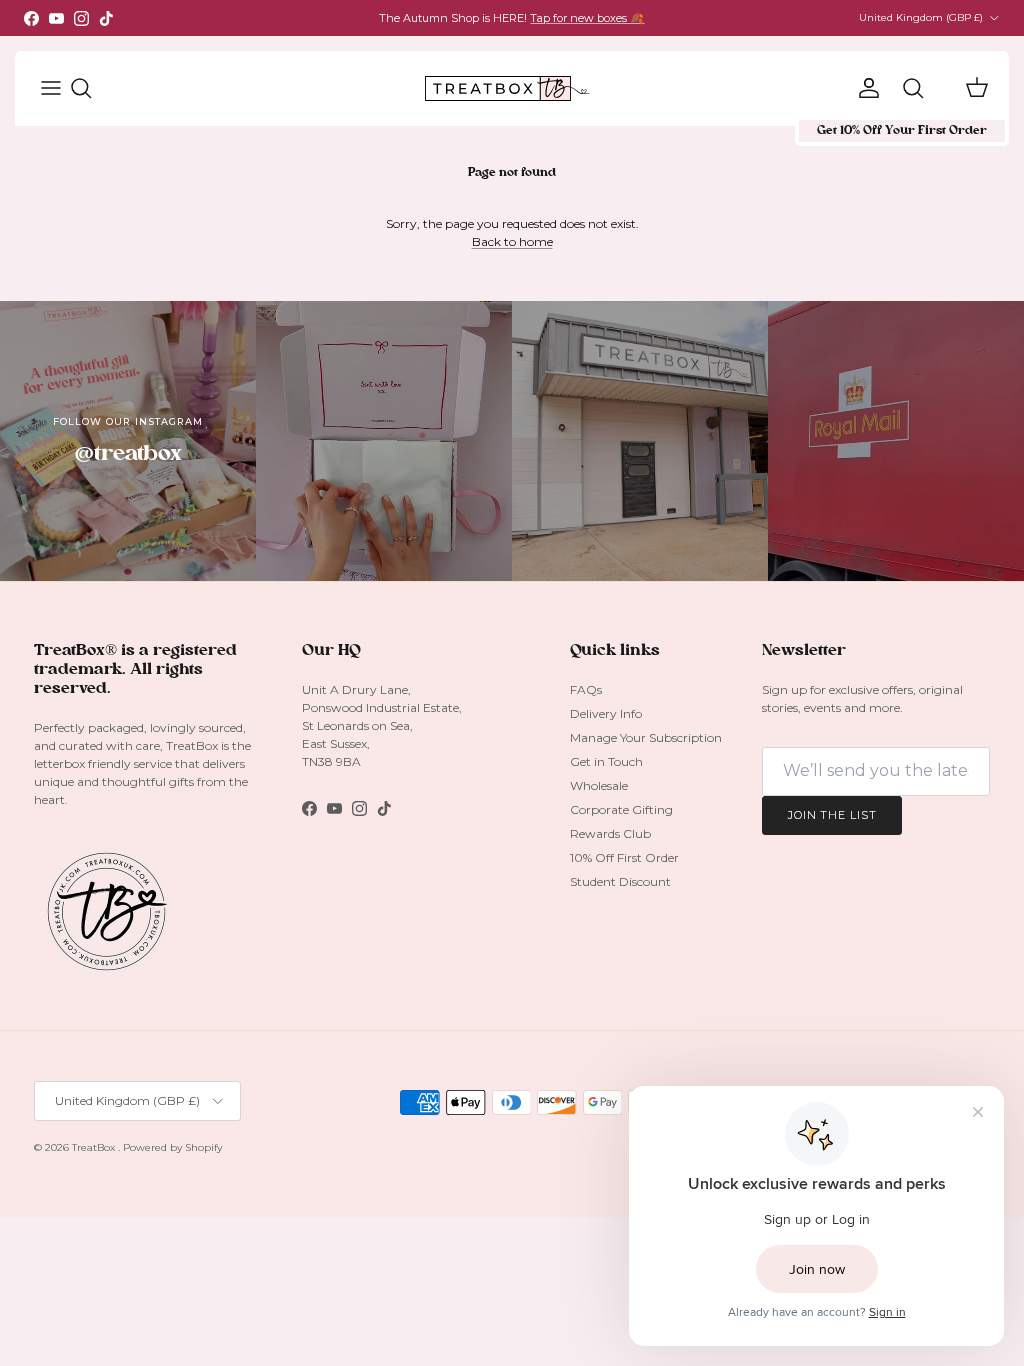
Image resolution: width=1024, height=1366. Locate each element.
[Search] (91, 88)
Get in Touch (606, 761)
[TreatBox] (507, 88)
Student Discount (620, 881)
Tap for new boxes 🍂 (587, 18)
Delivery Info (606, 713)
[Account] (865, 88)
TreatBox (95, 1147)
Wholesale (599, 785)
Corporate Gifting (621, 809)
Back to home (512, 241)
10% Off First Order (624, 857)
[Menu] (47, 88)
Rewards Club (610, 833)
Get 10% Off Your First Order (902, 131)
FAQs (586, 689)
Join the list (832, 815)
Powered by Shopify (172, 1147)
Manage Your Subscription (646, 737)
